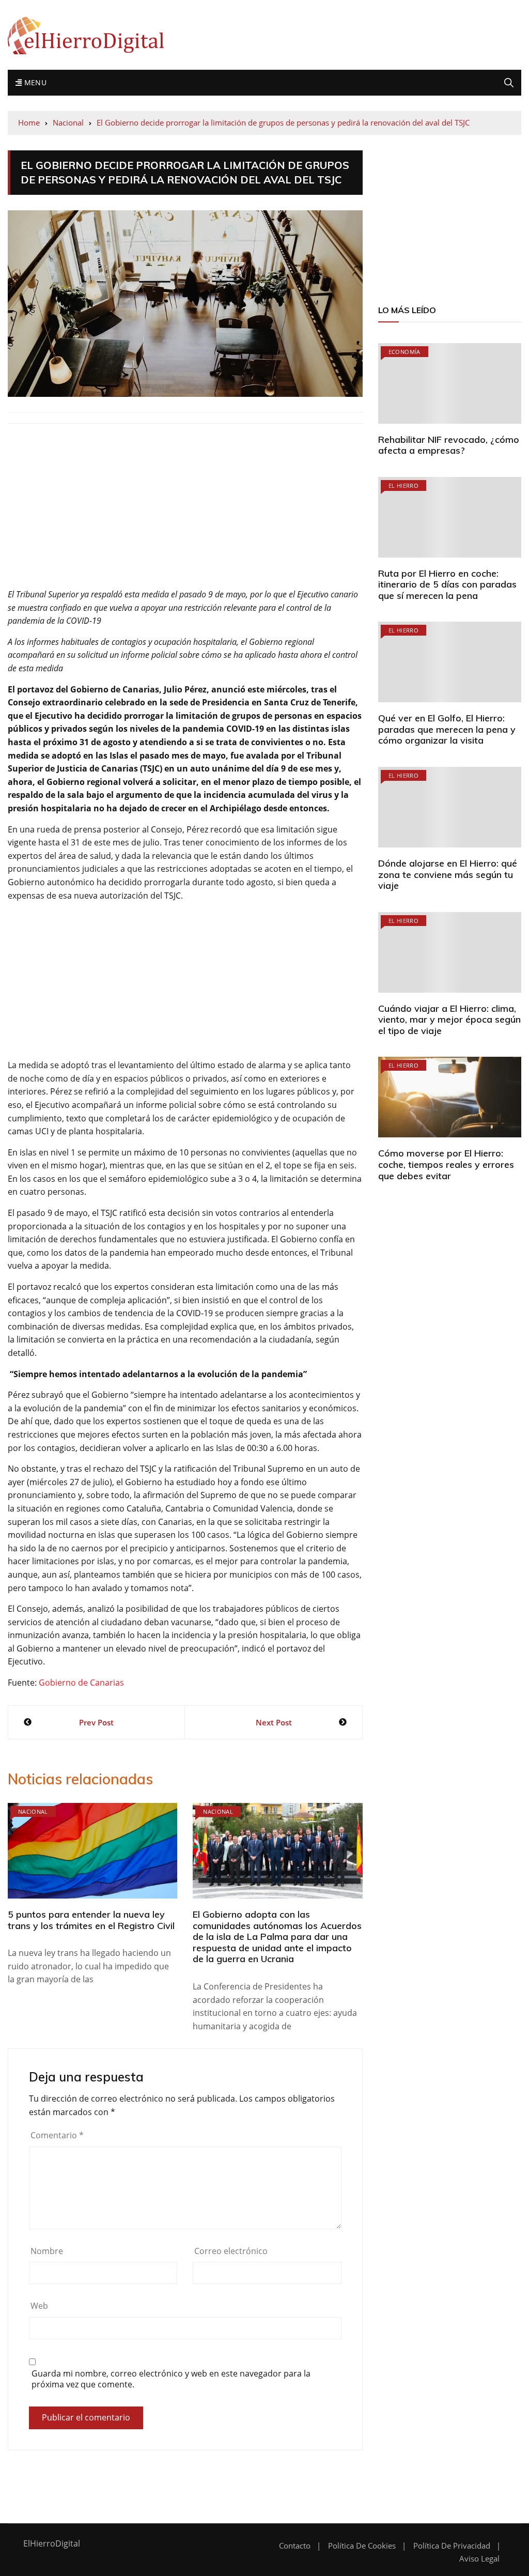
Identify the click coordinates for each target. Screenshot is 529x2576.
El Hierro (403, 485)
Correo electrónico (231, 2251)
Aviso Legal (479, 2559)
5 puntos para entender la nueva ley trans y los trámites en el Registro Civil (91, 1920)
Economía (404, 352)
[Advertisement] (185, 512)
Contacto (295, 2546)
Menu (34, 82)
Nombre (47, 2251)
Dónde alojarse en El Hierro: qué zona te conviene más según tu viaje (448, 874)
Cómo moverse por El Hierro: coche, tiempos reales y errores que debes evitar (446, 1164)
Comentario (57, 2135)
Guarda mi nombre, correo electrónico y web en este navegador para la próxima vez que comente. (171, 2379)
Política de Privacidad (452, 2546)
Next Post (274, 1722)
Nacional (33, 1811)
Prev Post (96, 1722)
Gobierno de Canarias (81, 1683)
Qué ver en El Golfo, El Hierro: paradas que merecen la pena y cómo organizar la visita (447, 729)
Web (39, 2306)
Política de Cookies (362, 2546)
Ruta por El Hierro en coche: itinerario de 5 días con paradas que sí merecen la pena (447, 584)
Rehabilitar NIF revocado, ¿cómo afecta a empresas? (449, 445)
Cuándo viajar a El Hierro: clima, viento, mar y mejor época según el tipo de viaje (449, 1020)
